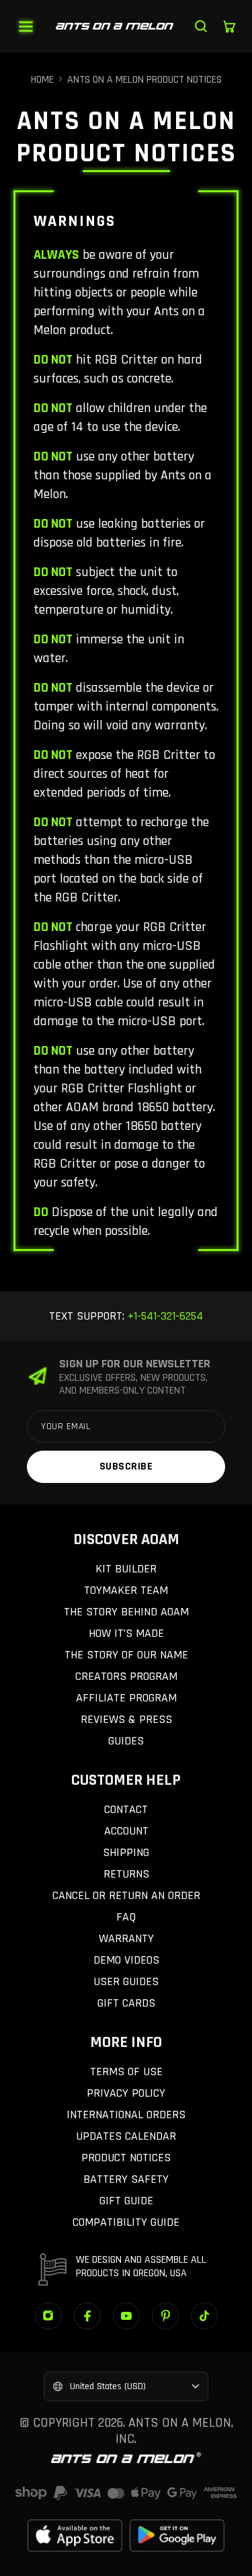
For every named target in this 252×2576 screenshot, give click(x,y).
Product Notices (126, 2158)
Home (42, 80)
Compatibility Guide (126, 2222)
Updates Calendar (126, 2136)
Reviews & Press (126, 1719)
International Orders (126, 2115)
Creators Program (126, 1676)
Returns (126, 1874)
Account (126, 1831)
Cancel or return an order (126, 1895)
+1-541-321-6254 (164, 1316)
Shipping (126, 1852)
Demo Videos (126, 1960)
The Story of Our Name (126, 1655)
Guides (126, 1741)
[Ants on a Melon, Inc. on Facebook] (87, 2316)
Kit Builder (126, 1569)
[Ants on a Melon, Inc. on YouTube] (126, 2316)
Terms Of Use (126, 2071)
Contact (126, 1809)
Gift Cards (126, 2003)
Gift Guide (126, 2201)
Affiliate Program (126, 1698)
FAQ (126, 1917)
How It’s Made (126, 1633)
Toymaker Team (126, 1590)
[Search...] (201, 26)
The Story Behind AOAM (126, 1612)
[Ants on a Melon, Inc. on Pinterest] (165, 2316)
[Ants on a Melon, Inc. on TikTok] (204, 2316)
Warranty (126, 1938)
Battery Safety (126, 2179)
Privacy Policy (126, 2093)
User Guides (126, 1981)
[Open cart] (229, 26)
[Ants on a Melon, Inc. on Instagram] (48, 2316)
